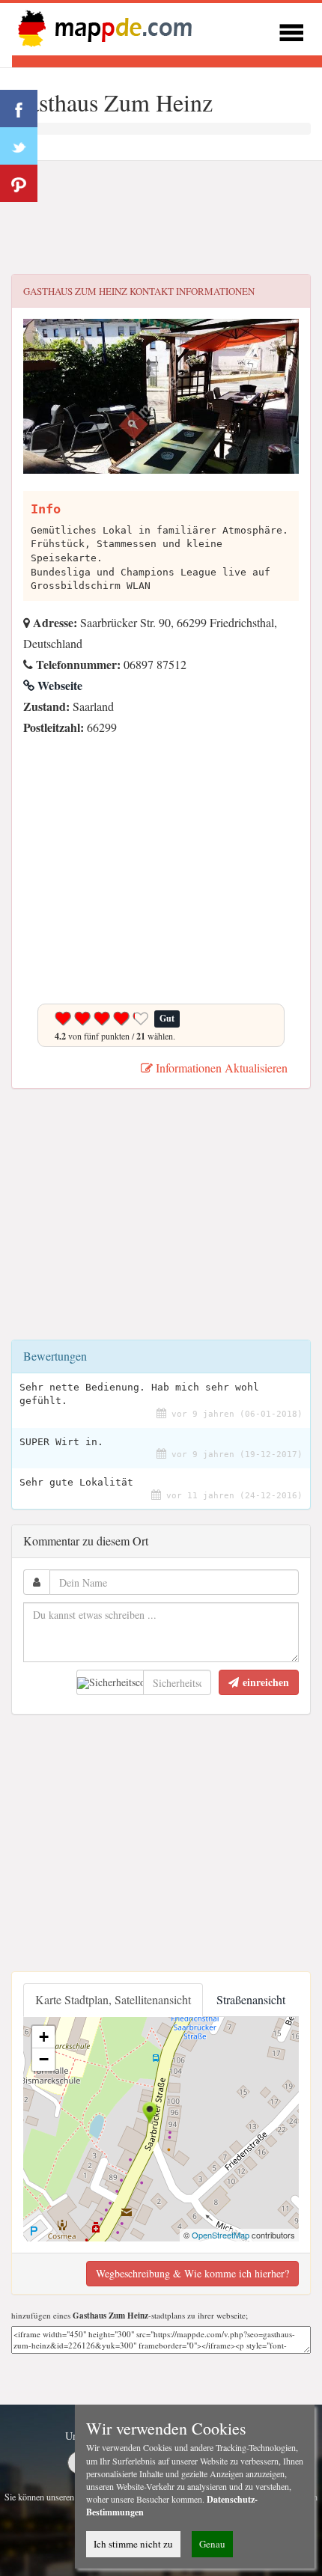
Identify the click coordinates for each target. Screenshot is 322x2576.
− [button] (44, 2059)
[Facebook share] (19, 109)
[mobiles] (291, 30)
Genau (212, 2544)
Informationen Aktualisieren (220, 1068)
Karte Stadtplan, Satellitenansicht (113, 1999)
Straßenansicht (251, 1999)
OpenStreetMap (221, 2235)
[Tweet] (19, 146)
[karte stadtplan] (102, 27)
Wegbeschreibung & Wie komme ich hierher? (192, 2273)
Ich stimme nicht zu (133, 2544)
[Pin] (19, 183)
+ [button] (44, 2037)
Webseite (58, 685)
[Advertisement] (161, 218)
